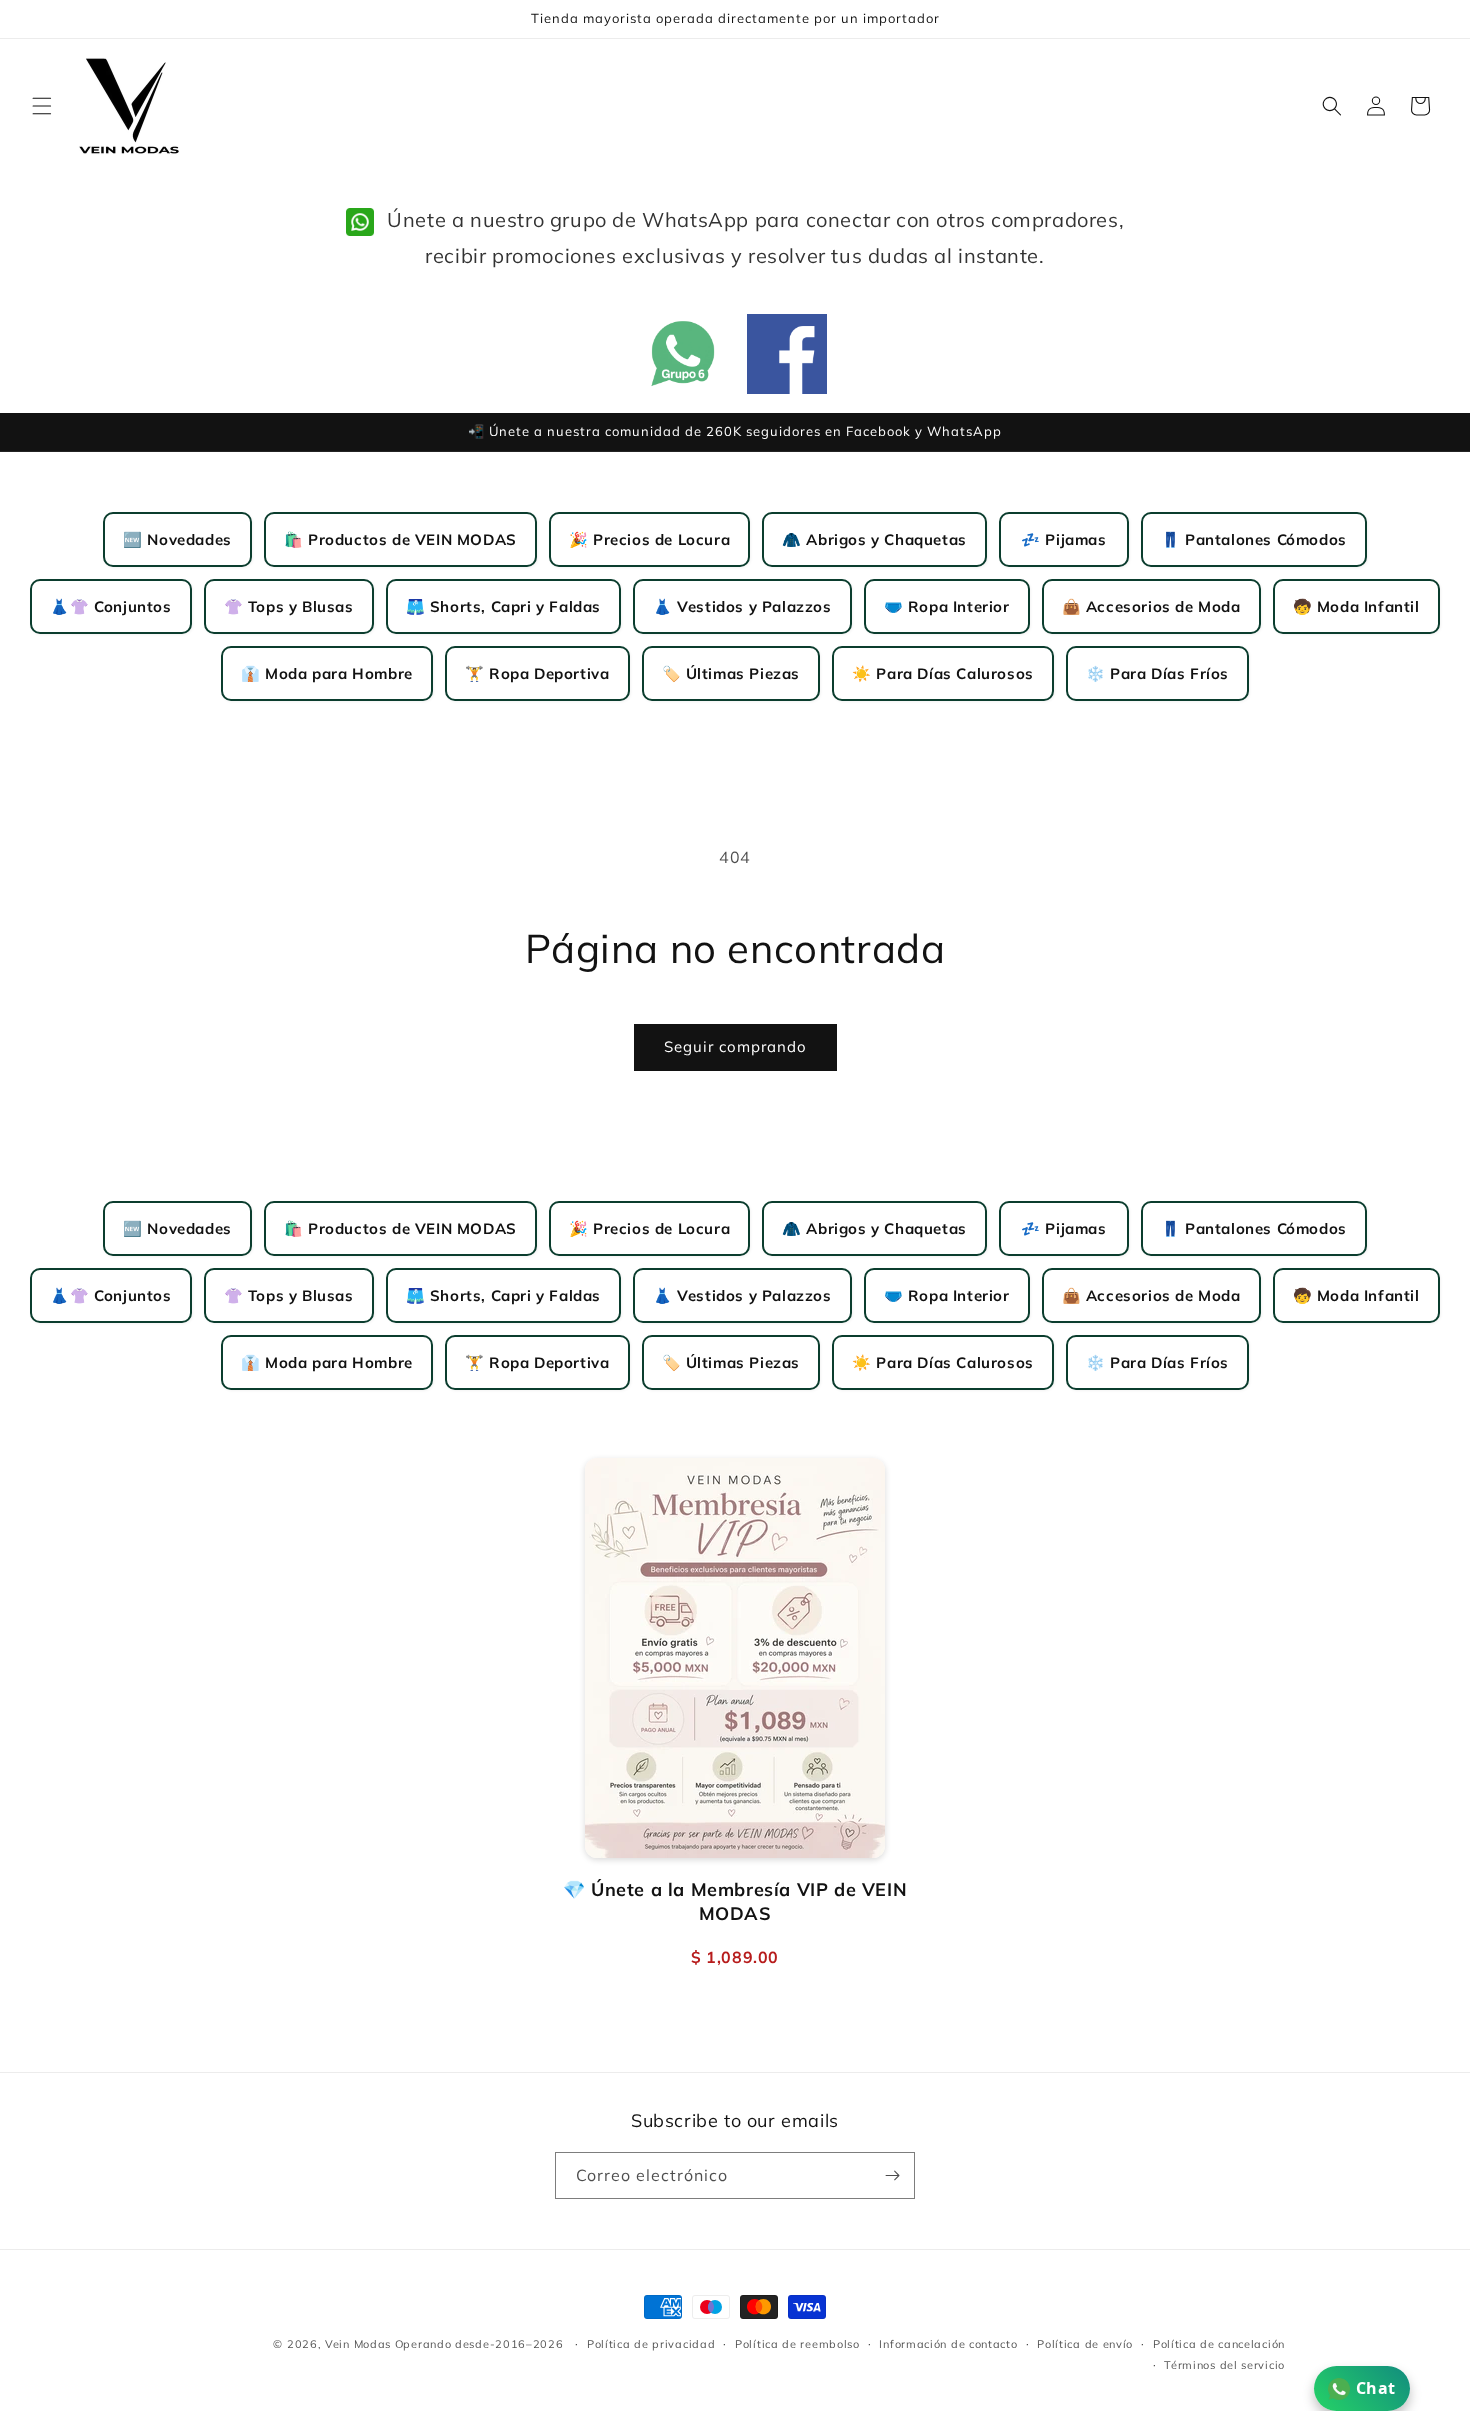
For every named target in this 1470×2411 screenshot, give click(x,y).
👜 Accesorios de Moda (1151, 606)
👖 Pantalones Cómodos (1254, 539)
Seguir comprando (735, 1046)
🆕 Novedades (177, 539)
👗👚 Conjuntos (110, 606)
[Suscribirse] (892, 2175)
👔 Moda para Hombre (327, 673)
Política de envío (1085, 2344)
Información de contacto (948, 2344)
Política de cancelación (1219, 2344)
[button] (42, 106)
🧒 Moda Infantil (1356, 606)
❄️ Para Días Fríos (1157, 673)
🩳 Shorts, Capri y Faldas (503, 606)
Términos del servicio (1224, 2365)
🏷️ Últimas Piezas (731, 673)
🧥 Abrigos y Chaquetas (874, 539)
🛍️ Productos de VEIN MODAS (400, 539)
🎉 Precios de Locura (649, 539)
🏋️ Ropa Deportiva (537, 673)
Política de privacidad (651, 2344)
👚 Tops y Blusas (289, 606)
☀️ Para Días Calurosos (943, 673)
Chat (1376, 2388)
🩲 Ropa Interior (947, 606)
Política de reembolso (797, 2344)
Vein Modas (358, 2344)
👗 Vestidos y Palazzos (742, 606)
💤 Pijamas (1063, 539)
